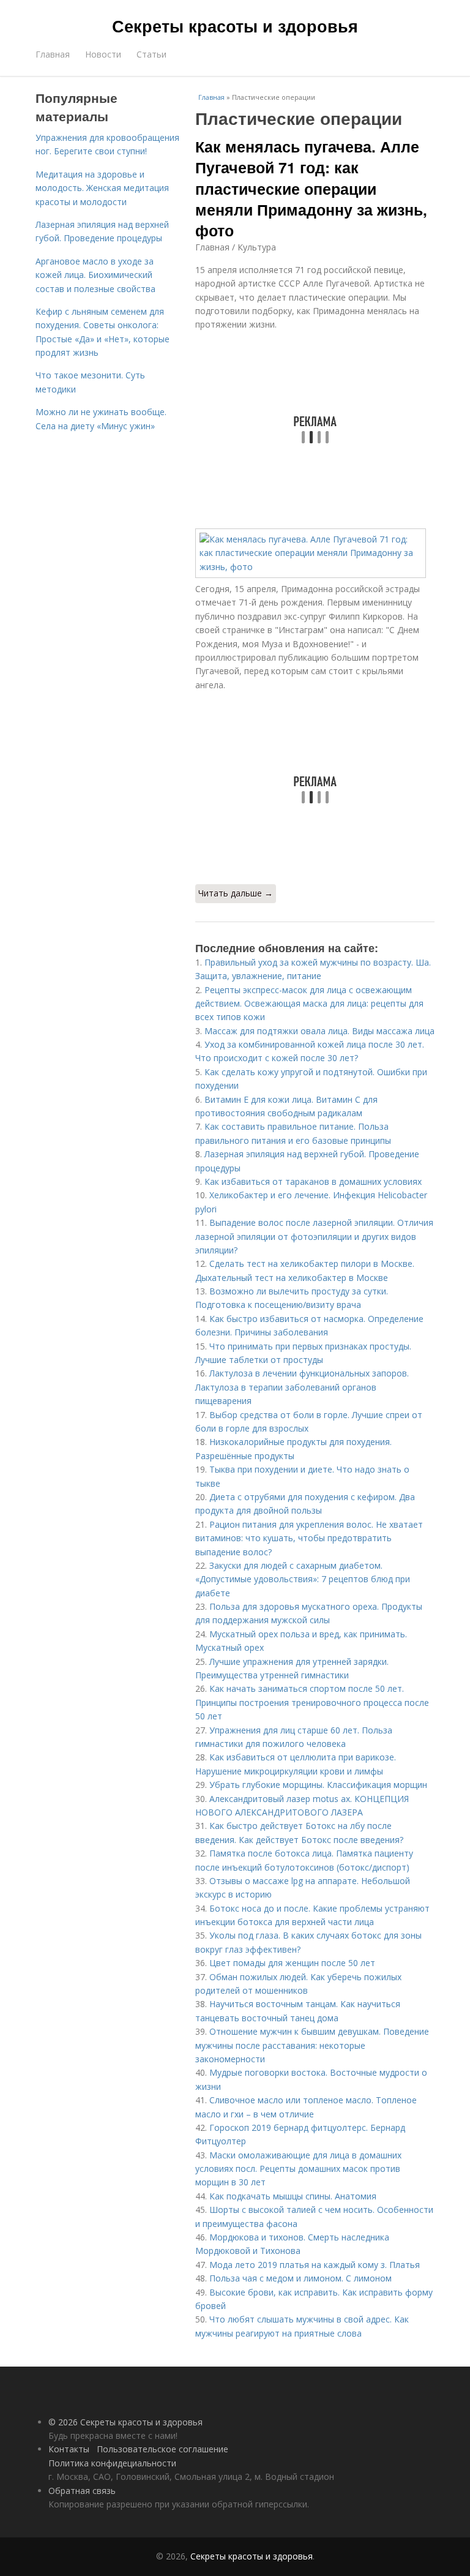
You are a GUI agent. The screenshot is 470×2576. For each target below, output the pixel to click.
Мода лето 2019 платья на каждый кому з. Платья (315, 2265)
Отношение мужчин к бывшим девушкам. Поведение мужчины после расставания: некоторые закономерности (312, 2045)
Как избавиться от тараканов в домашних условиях (313, 1181)
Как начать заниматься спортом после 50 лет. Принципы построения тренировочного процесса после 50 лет (312, 1702)
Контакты (69, 2449)
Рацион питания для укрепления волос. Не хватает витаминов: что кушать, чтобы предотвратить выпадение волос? (309, 1538)
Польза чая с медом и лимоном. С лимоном (300, 2278)
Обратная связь (82, 2491)
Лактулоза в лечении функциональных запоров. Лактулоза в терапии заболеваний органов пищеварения (302, 1387)
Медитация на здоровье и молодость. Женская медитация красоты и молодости (102, 188)
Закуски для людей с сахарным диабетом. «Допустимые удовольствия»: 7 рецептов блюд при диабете (303, 1579)
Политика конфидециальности (112, 2463)
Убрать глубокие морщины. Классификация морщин (318, 1785)
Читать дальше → (236, 893)
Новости (103, 54)
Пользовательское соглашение (162, 2449)
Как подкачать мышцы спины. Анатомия (293, 2196)
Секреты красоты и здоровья (235, 26)
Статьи (151, 54)
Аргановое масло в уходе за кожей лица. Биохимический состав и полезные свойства (95, 275)
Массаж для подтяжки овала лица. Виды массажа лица (319, 1031)
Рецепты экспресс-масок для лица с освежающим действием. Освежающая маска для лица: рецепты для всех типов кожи (309, 1004)
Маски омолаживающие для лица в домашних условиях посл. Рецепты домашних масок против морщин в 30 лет (298, 2169)
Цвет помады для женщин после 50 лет (292, 1963)
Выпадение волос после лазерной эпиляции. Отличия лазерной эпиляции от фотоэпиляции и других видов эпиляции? (314, 1236)
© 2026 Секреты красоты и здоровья (125, 2422)
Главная (53, 54)
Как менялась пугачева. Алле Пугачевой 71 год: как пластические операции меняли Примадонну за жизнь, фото (311, 188)
